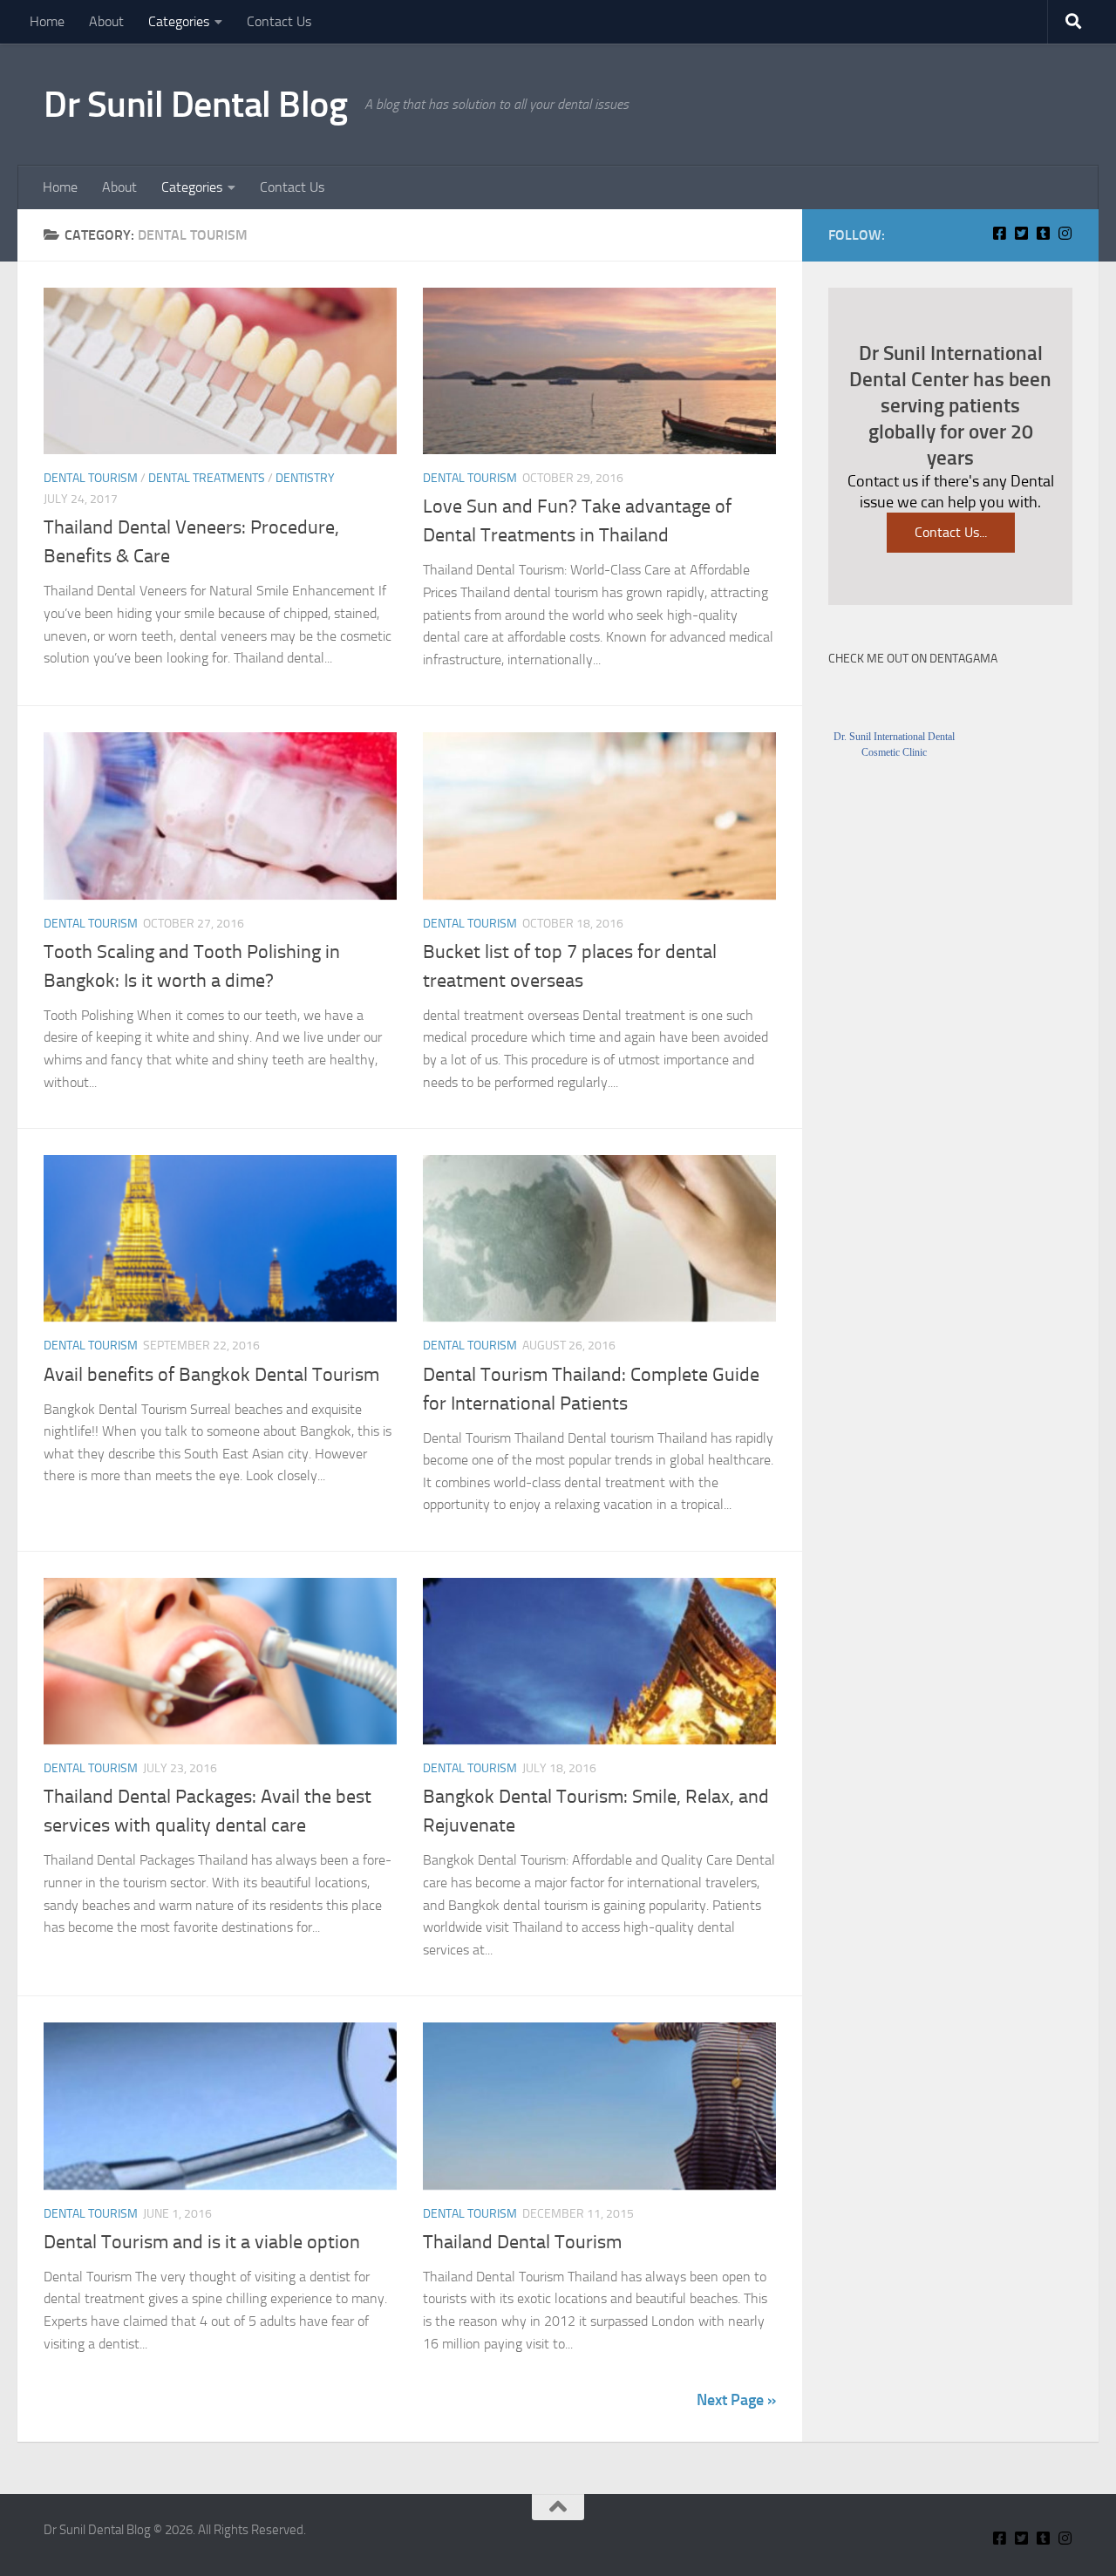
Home (47, 21)
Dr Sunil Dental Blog (195, 105)
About (106, 21)
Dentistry (305, 478)
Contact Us (279, 21)
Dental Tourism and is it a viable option (202, 2242)
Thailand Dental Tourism (522, 2242)
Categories (179, 21)
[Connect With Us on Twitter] (1021, 233)
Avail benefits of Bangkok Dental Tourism (211, 1375)
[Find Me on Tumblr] (1043, 233)
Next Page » (736, 2400)
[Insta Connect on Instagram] (1065, 233)
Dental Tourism (91, 478)
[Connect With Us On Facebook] (1000, 233)
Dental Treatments (207, 478)
